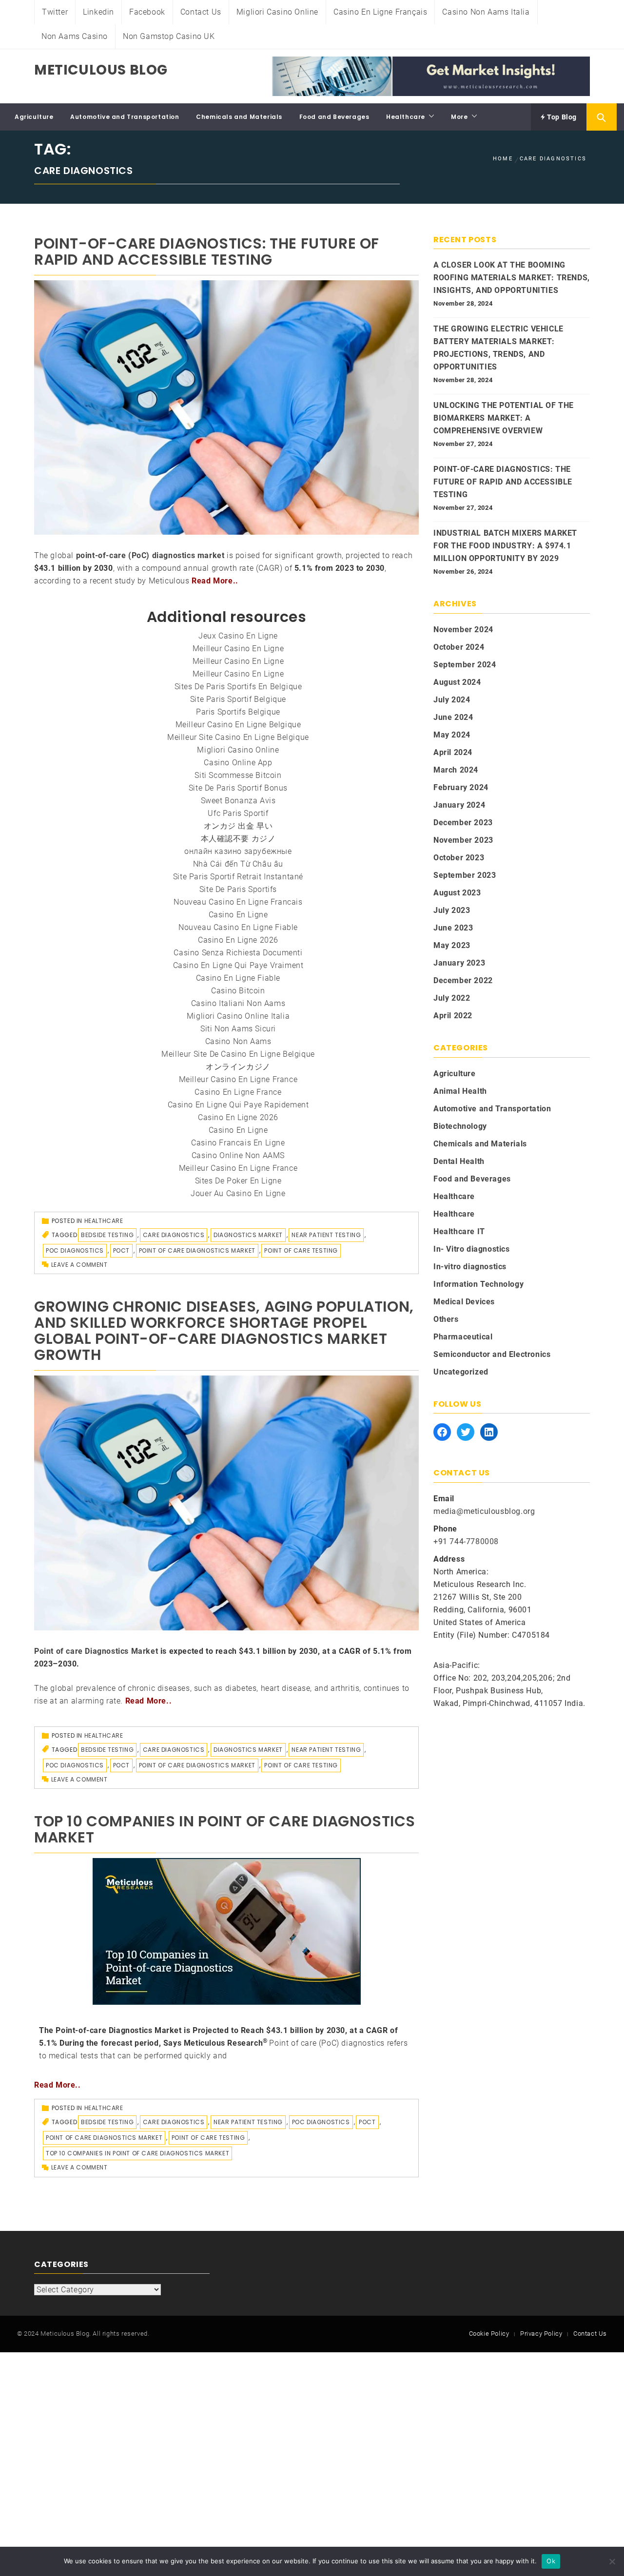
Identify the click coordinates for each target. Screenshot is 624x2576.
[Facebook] (442, 1432)
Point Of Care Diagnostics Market (197, 1250)
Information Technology (478, 1284)
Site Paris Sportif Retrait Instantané (238, 877)
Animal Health (460, 1091)
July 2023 (452, 910)
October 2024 (459, 647)
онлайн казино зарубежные (238, 851)
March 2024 (456, 770)
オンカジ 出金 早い (238, 826)
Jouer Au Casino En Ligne (238, 1193)
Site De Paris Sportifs (238, 889)
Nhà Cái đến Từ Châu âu (238, 864)
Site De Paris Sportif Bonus (238, 788)
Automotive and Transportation (125, 117)
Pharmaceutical (463, 1337)
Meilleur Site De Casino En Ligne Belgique (238, 1054)
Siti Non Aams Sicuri (238, 1029)
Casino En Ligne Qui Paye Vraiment (238, 965)
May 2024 (452, 735)
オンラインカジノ (238, 1067)
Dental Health (459, 1161)
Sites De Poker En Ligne (238, 1181)
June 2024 (453, 717)
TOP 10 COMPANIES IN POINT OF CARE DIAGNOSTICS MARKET (225, 1829)
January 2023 (459, 963)
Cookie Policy (489, 2334)
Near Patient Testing (326, 1235)
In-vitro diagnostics (470, 1267)
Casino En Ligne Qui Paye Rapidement (238, 1105)
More (459, 117)
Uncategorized (461, 1372)
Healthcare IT (459, 1231)
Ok (551, 2561)
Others (446, 1319)
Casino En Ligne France (238, 1092)
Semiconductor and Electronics (492, 1354)
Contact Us (201, 12)
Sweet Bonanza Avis (238, 801)
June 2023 (453, 928)
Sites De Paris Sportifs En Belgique (238, 687)
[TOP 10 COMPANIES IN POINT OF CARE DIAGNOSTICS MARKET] (227, 1931)
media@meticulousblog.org (484, 1511)
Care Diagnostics (174, 1235)
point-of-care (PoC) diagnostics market (150, 555)
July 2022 (452, 998)
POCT (121, 1250)
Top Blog (561, 117)
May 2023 (452, 945)
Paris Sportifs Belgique (238, 712)
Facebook (147, 12)
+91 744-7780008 (466, 1541)
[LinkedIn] (489, 1432)
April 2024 (453, 752)
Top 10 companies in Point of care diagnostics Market (137, 2153)
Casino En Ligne (238, 915)
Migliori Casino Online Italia (238, 1016)
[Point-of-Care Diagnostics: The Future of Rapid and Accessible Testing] (226, 407)
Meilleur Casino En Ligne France (238, 1079)
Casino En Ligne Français (380, 12)
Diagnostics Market (248, 1235)
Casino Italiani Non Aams (238, 1003)
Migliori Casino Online (277, 12)
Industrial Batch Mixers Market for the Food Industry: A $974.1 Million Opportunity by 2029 (505, 546)
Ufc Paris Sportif (238, 813)
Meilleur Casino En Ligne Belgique (238, 725)
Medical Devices (464, 1302)
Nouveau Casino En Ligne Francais (238, 902)
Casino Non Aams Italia (486, 12)
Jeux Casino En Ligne (238, 636)
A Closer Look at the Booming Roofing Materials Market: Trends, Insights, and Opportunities (512, 278)
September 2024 (465, 665)
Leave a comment (79, 1265)
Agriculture (34, 117)
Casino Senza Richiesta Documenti (238, 953)
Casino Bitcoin (238, 991)
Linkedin (98, 12)
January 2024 (459, 805)
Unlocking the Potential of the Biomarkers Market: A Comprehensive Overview (504, 418)
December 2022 (463, 980)
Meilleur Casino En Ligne (238, 649)
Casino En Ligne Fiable (238, 978)
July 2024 (452, 700)
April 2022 (453, 1016)
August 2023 (457, 893)
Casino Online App (238, 763)
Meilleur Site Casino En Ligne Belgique (238, 737)
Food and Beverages (334, 117)
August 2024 (457, 682)
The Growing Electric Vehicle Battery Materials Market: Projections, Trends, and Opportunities (498, 348)
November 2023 (463, 840)
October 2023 (459, 858)
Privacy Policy (541, 2334)
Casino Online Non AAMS (238, 1155)
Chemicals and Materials (239, 117)
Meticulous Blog (101, 70)
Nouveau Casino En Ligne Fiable (238, 927)
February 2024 (461, 787)
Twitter (55, 12)
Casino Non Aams (238, 1041)
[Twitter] (466, 1432)
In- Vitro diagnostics (472, 1249)
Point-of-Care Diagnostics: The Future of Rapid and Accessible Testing (207, 252)
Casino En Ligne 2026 (238, 940)
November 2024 (463, 629)
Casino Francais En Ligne (238, 1143)
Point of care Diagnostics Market (96, 1651)
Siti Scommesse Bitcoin (238, 775)
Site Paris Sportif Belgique (238, 699)
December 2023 (463, 823)
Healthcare (406, 117)
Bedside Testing (107, 1235)
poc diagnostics (75, 1250)
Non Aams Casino (75, 36)
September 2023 (465, 875)
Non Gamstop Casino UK (169, 36)
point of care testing (301, 1250)
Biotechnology (460, 1126)
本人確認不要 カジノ (238, 839)
